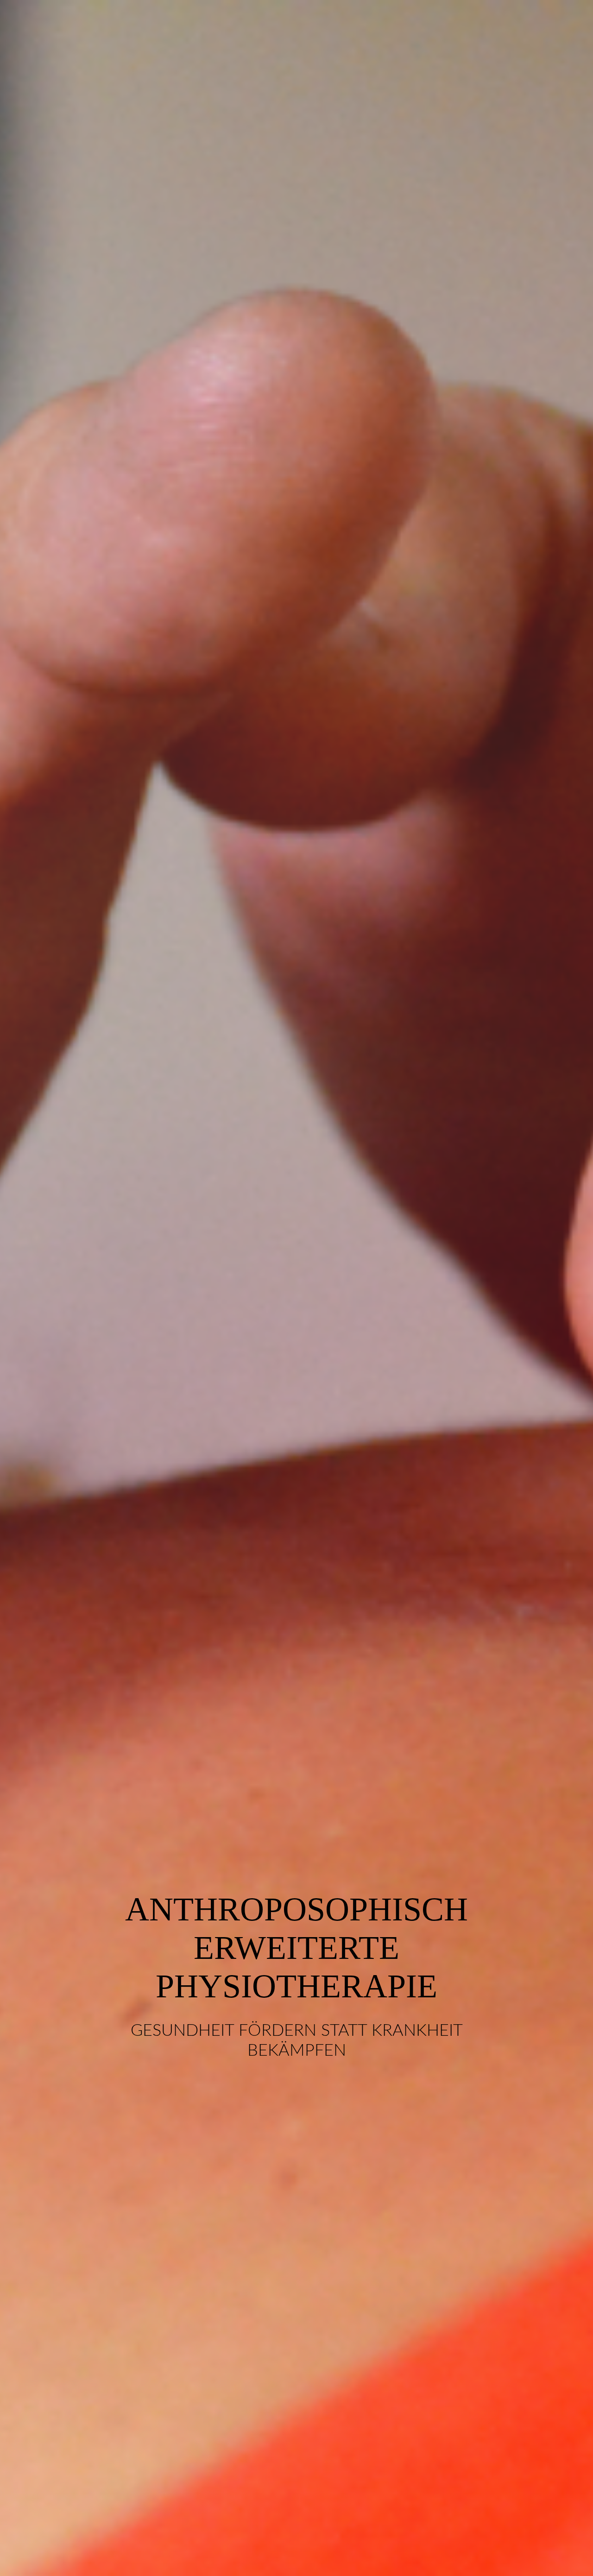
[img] (296, 1288)
